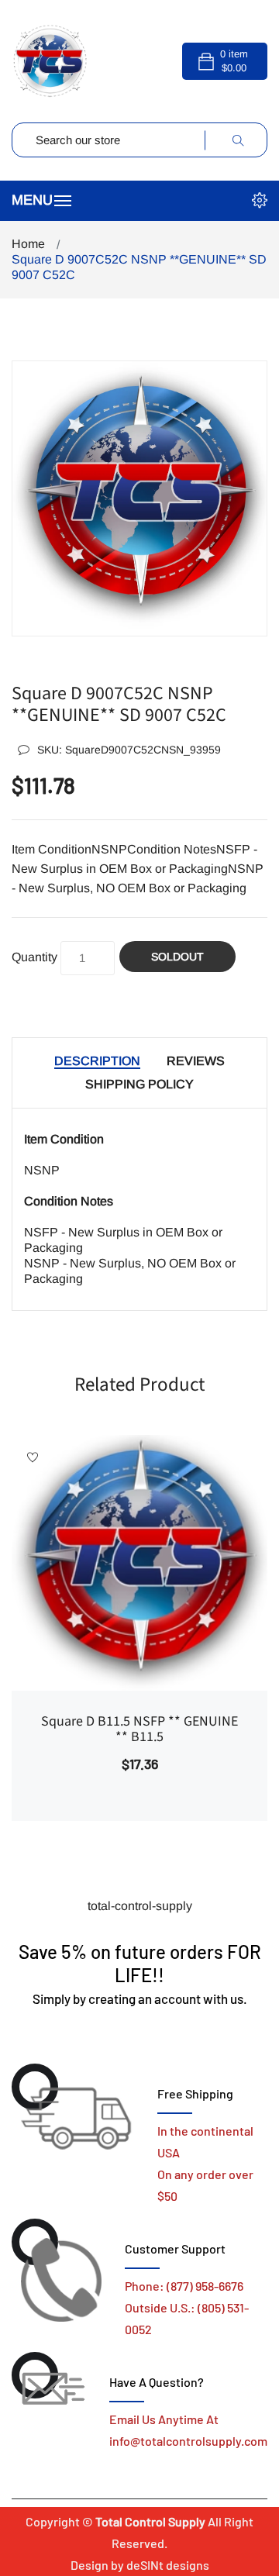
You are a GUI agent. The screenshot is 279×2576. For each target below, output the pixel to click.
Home (28, 244)
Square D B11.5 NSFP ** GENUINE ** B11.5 (139, 1729)
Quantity (34, 957)
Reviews (196, 1061)
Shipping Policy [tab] (139, 1084)
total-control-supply (140, 1906)
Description (97, 1061)
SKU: (129, 750)
